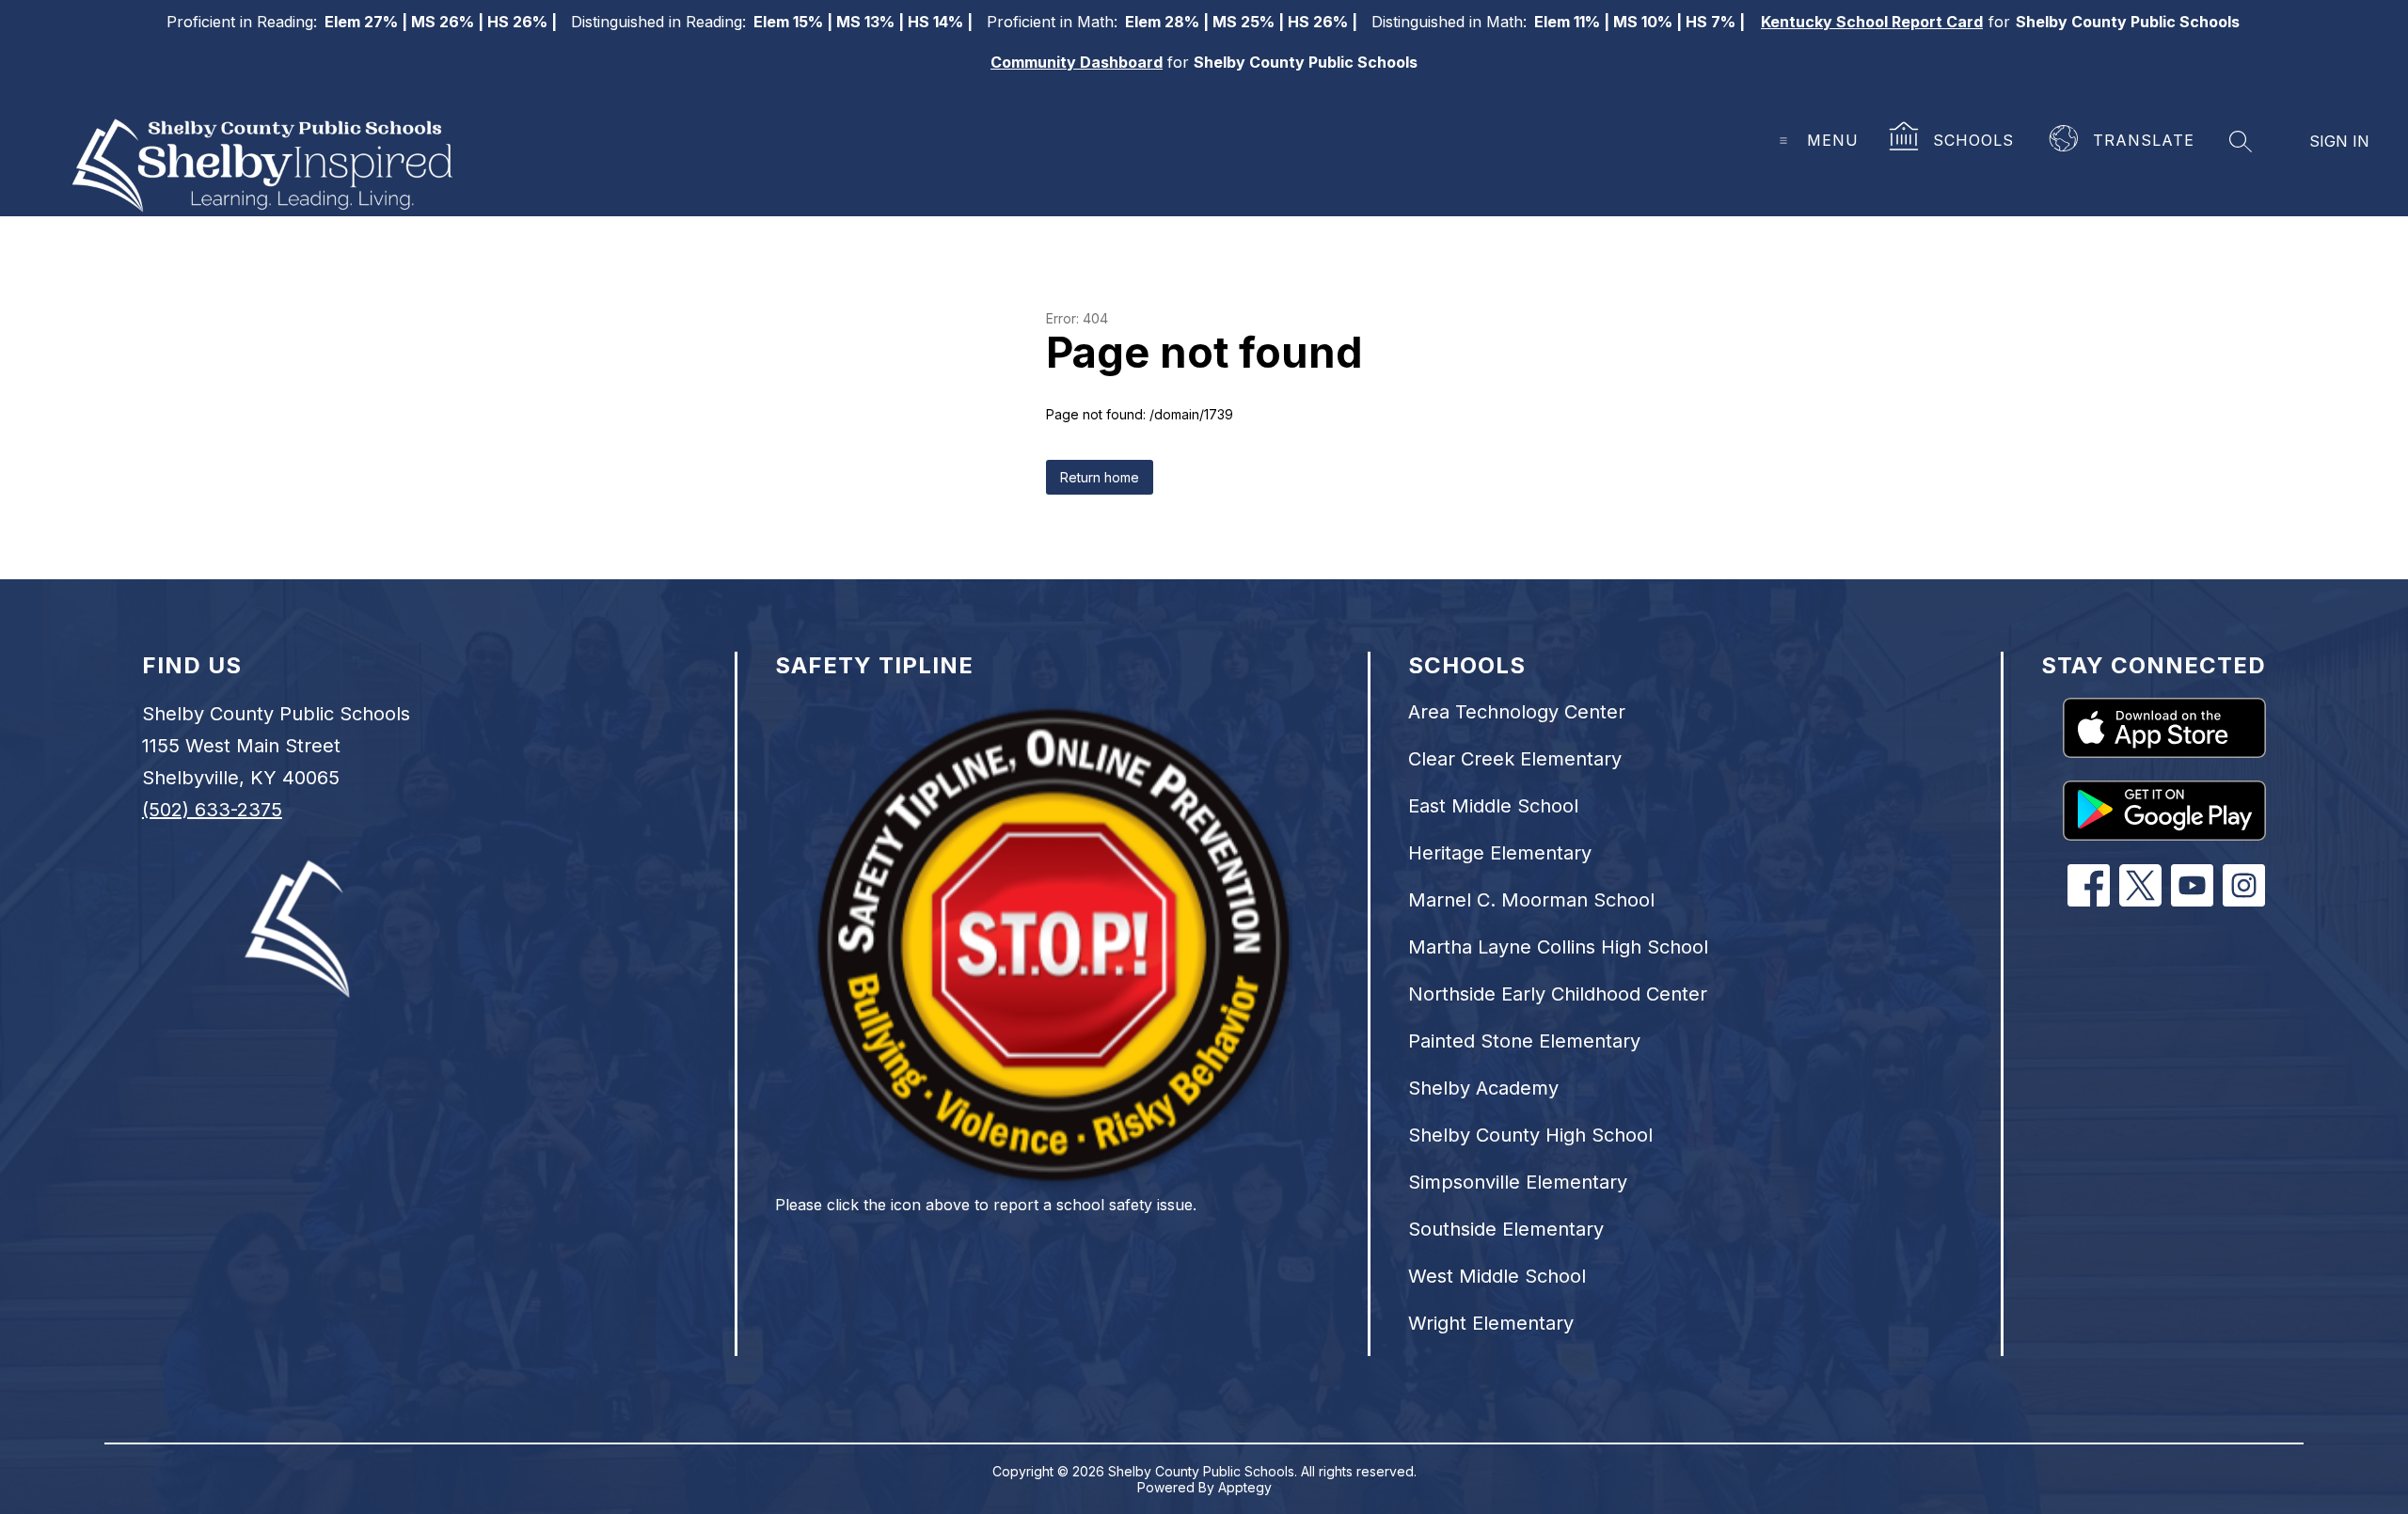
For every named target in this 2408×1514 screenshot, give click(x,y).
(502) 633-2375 (212, 810)
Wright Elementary (1491, 1323)
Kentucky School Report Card (1872, 22)
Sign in (2339, 141)
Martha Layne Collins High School (1558, 947)
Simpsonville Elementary (1518, 1182)
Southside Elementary (1506, 1229)
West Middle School (1497, 1276)
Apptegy (1245, 1487)
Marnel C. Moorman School (1531, 900)
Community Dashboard (1077, 62)
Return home (1100, 477)
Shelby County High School (1530, 1135)
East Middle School (1493, 806)
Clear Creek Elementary (1515, 759)
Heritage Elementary (1500, 853)
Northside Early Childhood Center (1558, 994)
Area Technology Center (1517, 712)
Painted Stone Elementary (1524, 1041)
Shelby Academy (1483, 1088)
